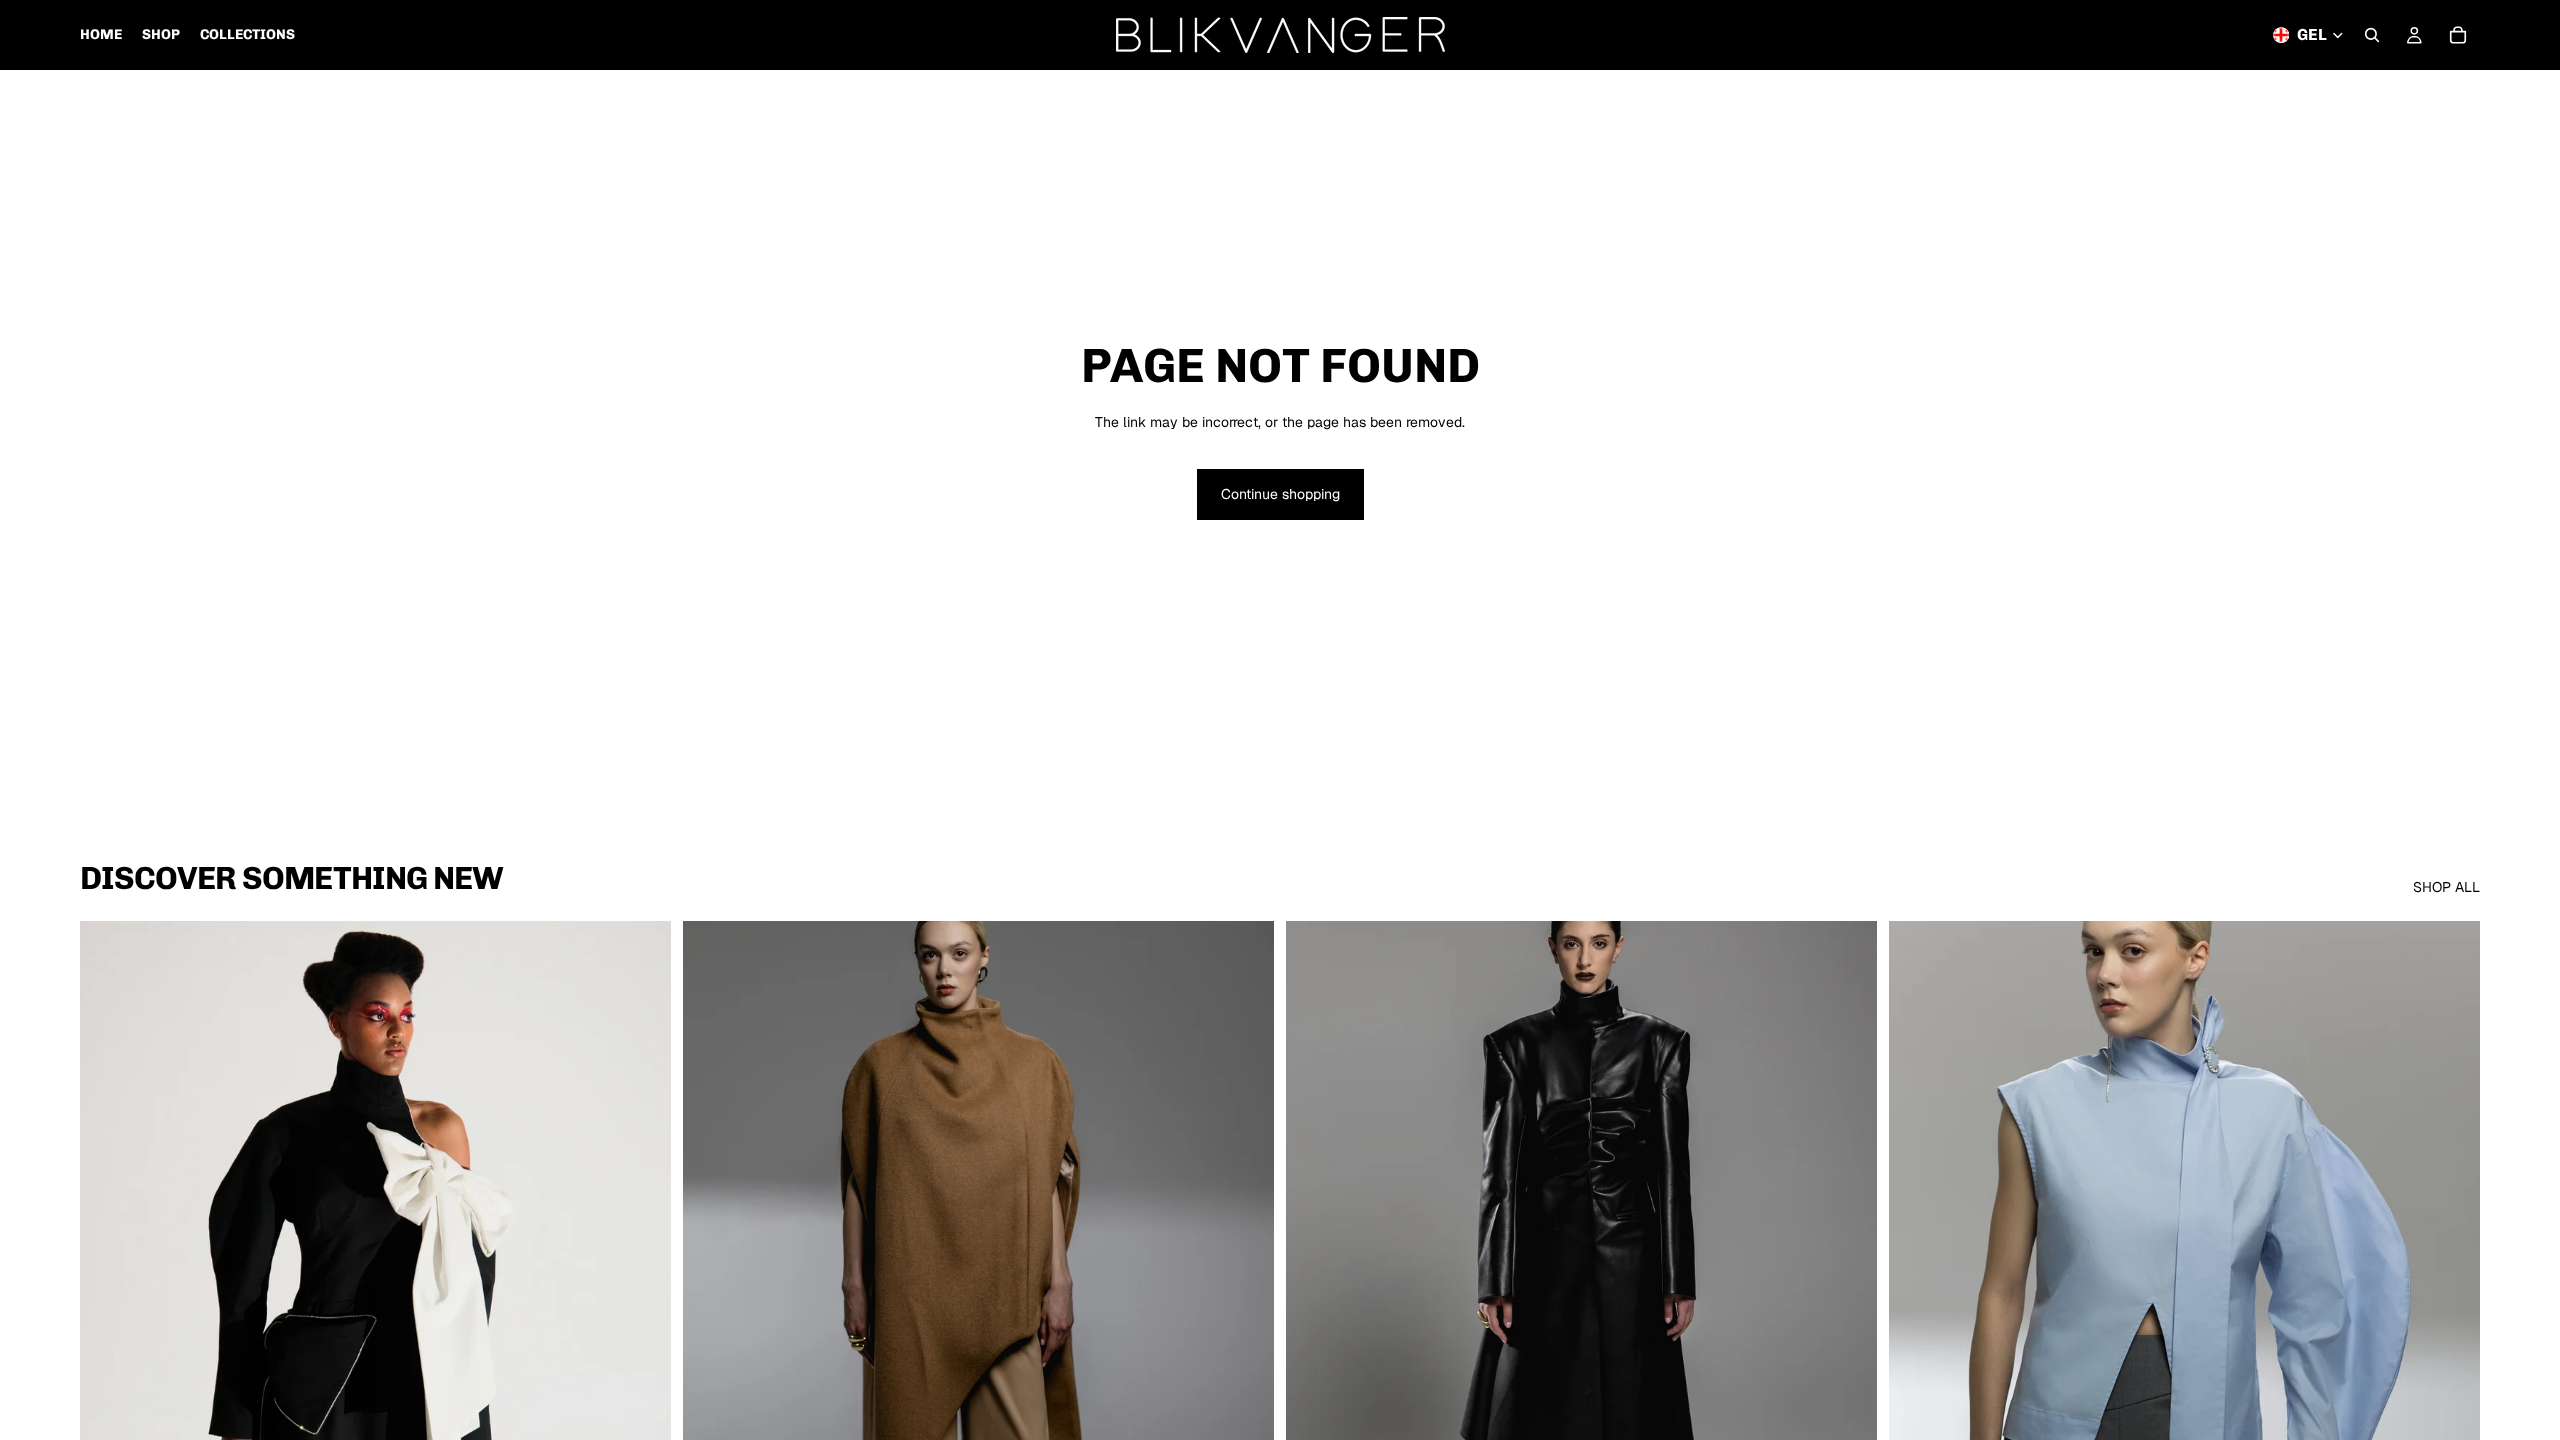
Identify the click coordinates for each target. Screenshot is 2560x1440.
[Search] (2372, 35)
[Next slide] (641, 1291)
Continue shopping (1280, 494)
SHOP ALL (2446, 887)
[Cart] (2458, 35)
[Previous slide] (110, 1291)
